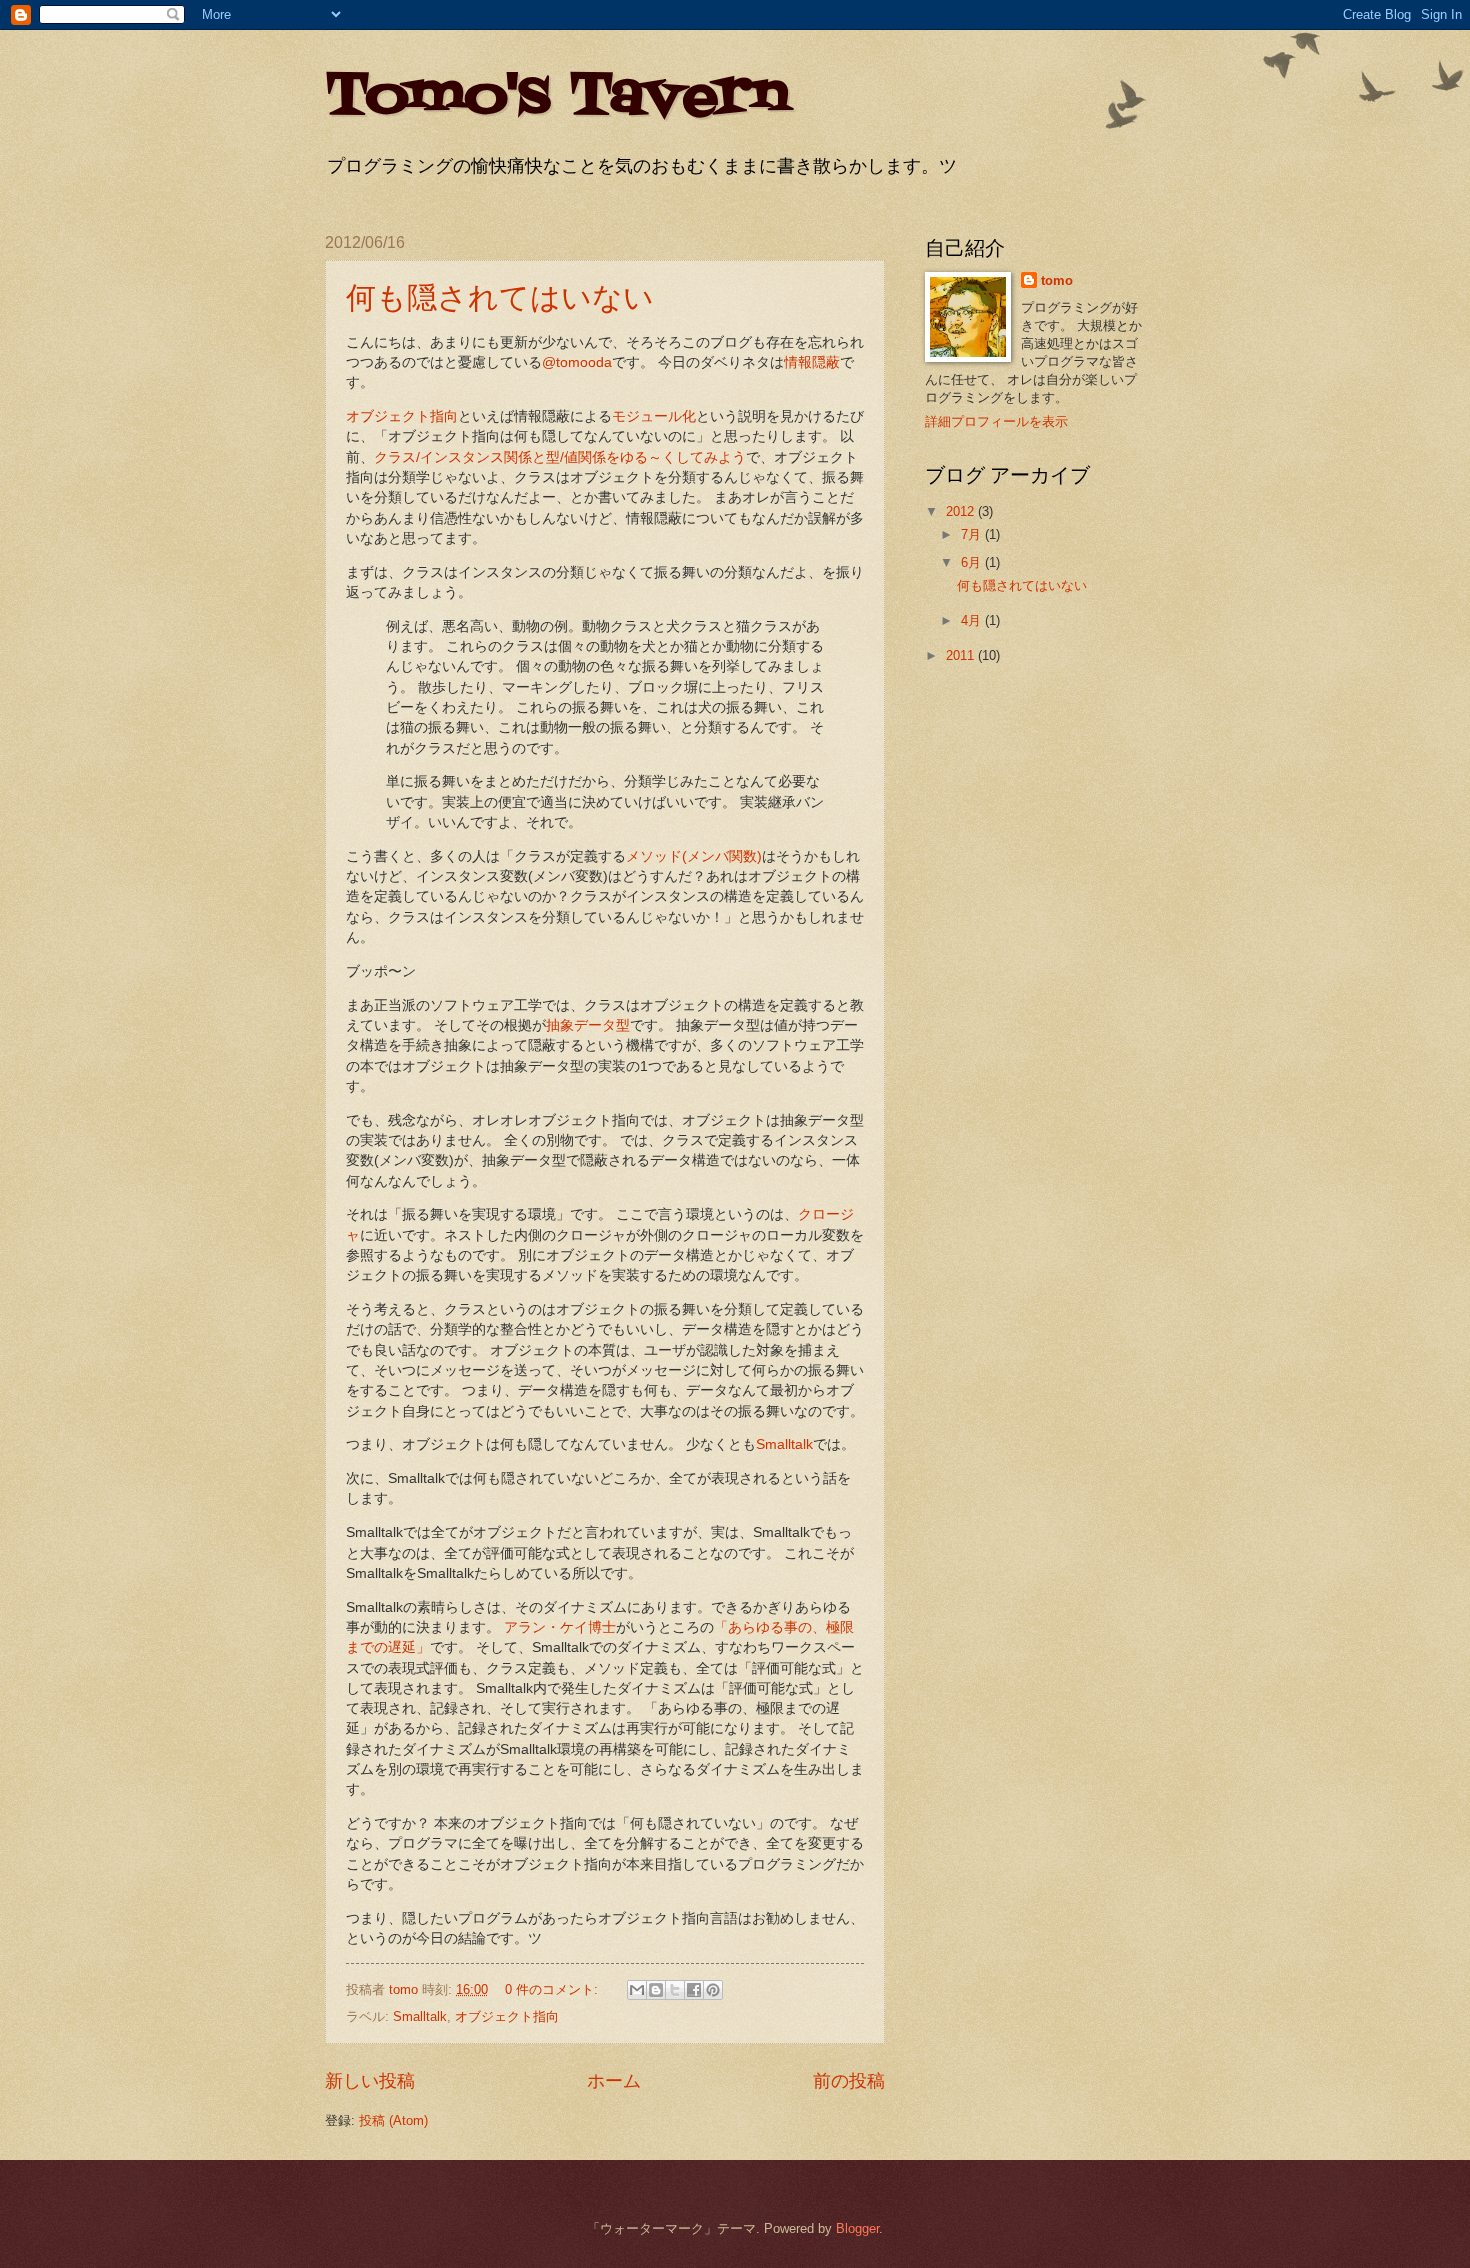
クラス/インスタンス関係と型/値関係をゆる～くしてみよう (560, 457)
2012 (962, 511)
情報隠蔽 (812, 362)
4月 (973, 620)
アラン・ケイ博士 (560, 1627)
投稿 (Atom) (393, 2120)
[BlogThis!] (656, 1990)
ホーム (614, 2081)
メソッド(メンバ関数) (694, 856)
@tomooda (577, 362)
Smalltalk (784, 1444)
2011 (962, 655)
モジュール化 (654, 416)
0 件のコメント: (553, 1989)
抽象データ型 (588, 1025)
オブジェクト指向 (402, 416)
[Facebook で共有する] (694, 1990)
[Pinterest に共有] (713, 1990)
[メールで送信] (637, 1990)
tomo (1057, 280)
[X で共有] (675, 1990)
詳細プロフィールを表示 (996, 421)
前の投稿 (849, 2081)
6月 (973, 562)
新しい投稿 (370, 2081)
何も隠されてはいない (500, 296)
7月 (973, 534)
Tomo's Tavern (557, 97)
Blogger (857, 2228)
